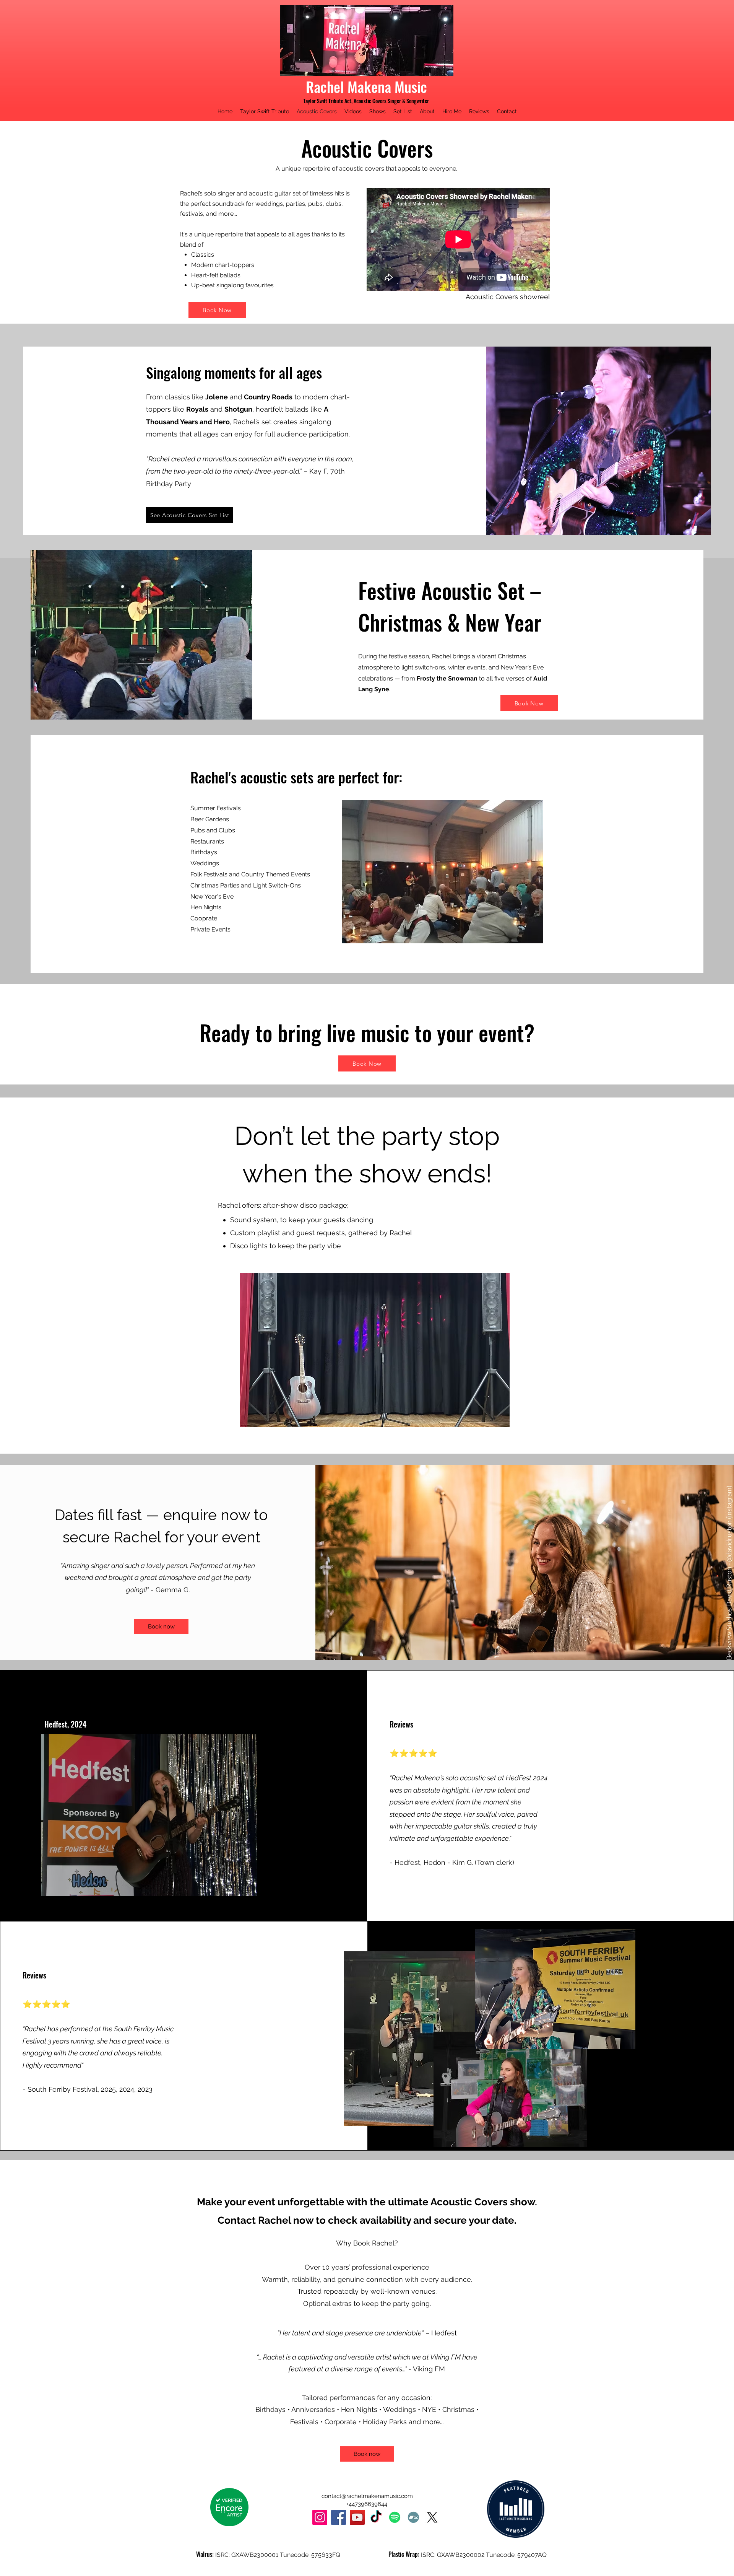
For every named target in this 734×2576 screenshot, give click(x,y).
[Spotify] (395, 2517)
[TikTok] (376, 2517)
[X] (432, 2517)
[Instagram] (320, 2517)
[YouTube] (357, 2517)
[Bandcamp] (413, 2517)
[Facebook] (339, 2517)
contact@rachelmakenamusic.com (367, 2496)
